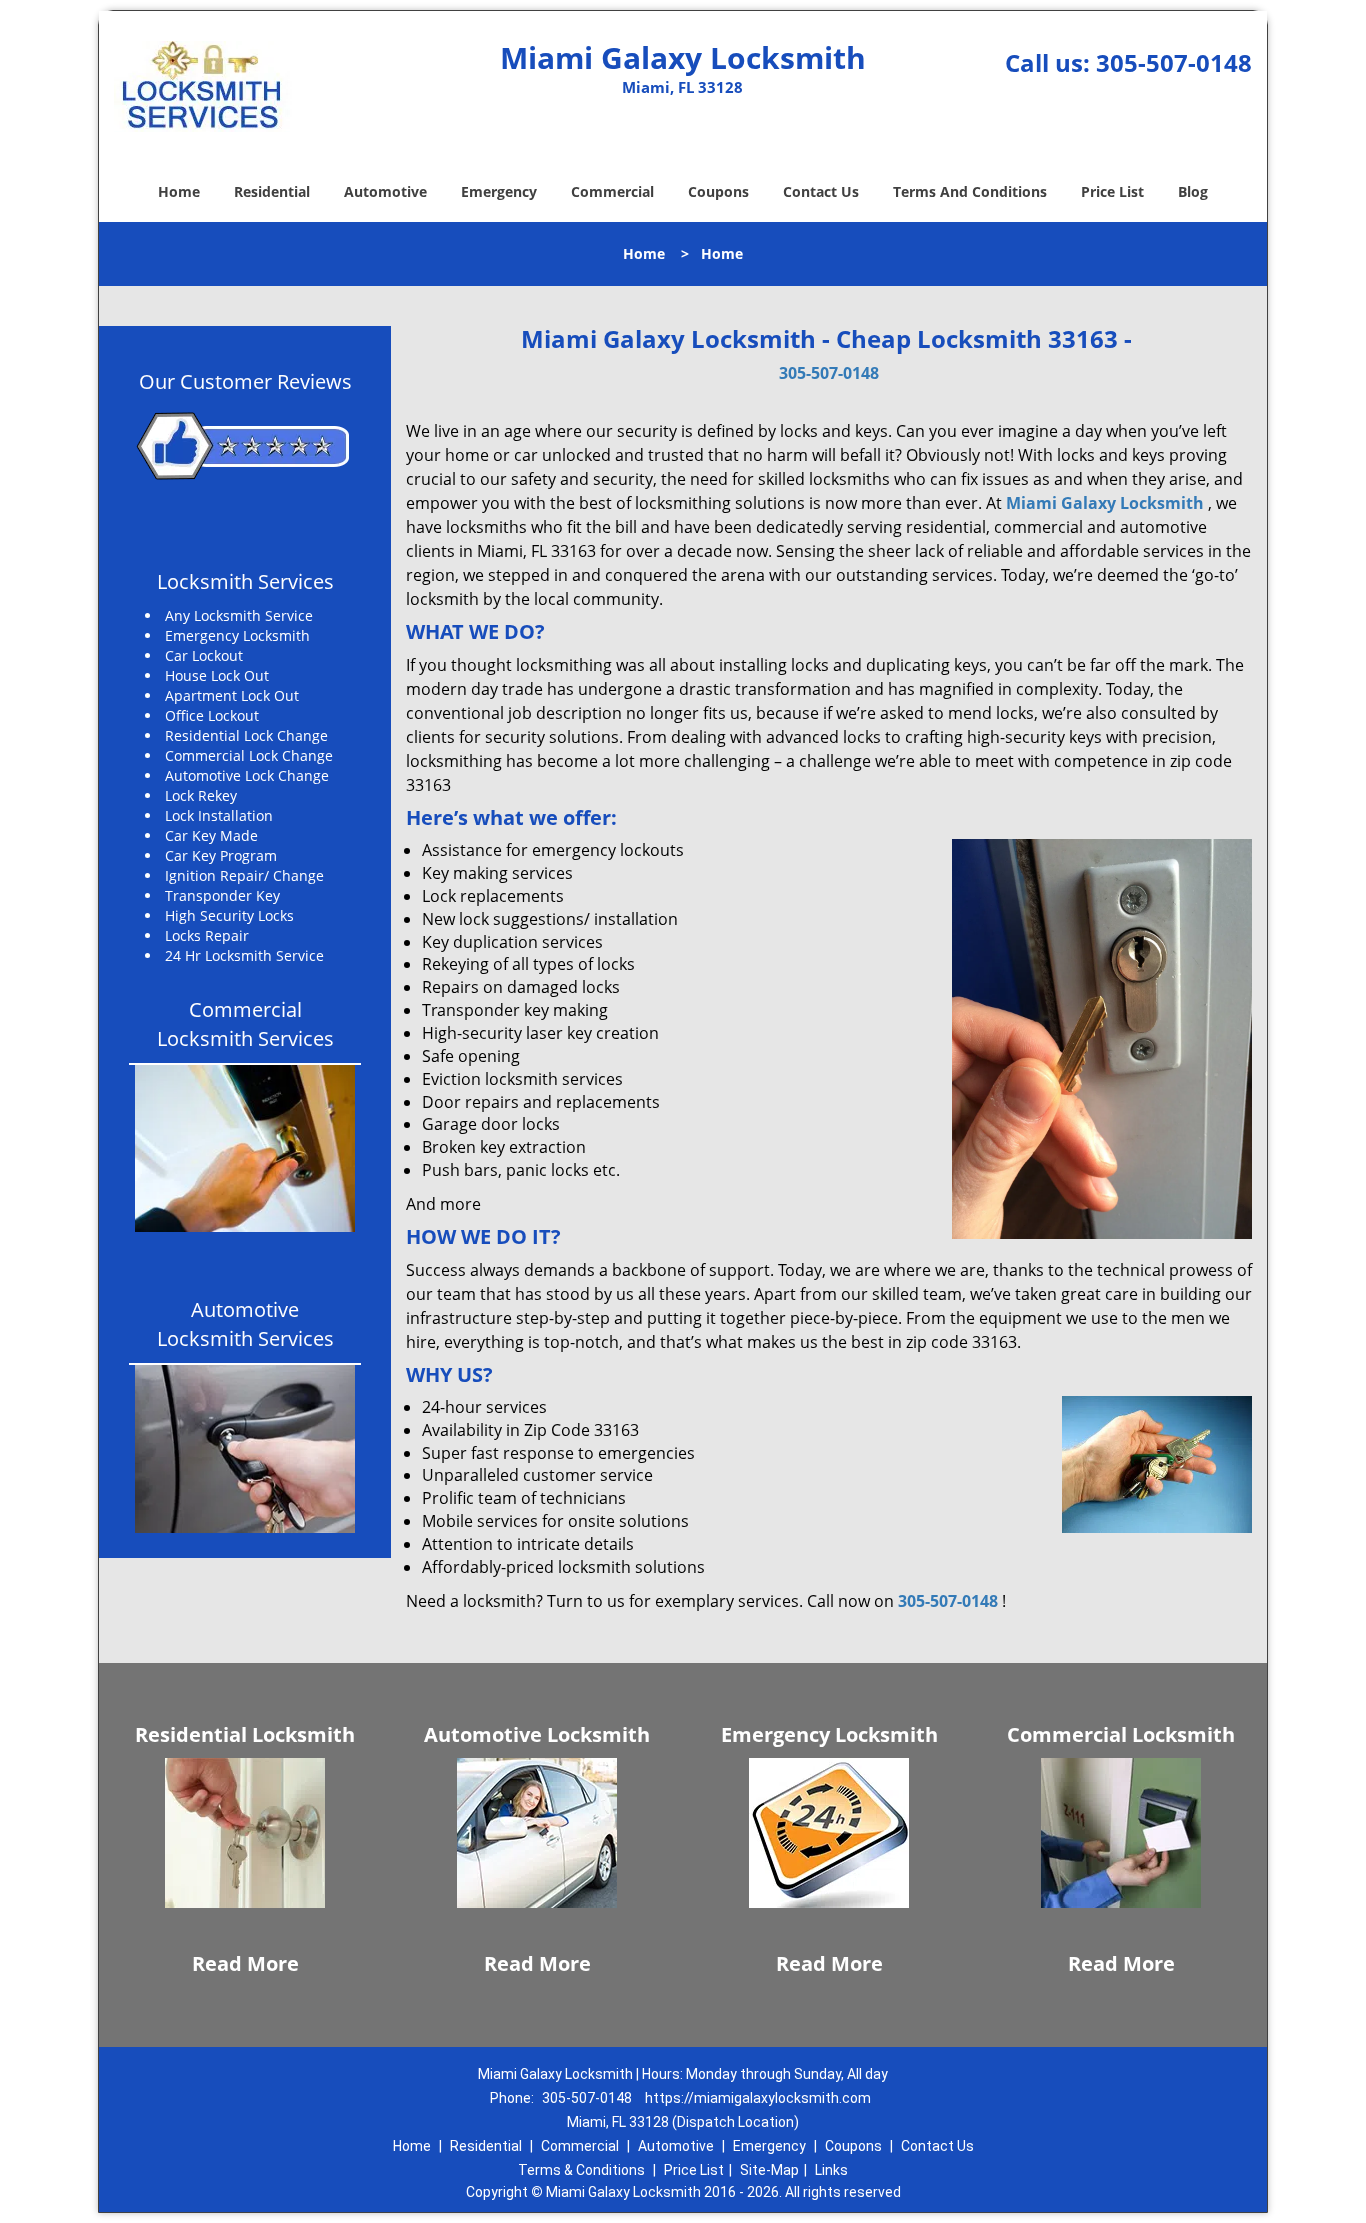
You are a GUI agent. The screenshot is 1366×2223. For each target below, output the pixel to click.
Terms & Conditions (581, 2170)
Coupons (718, 191)
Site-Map (769, 2170)
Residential (272, 191)
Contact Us (821, 191)
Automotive (385, 191)
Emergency (499, 191)
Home (179, 191)
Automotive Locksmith (537, 1734)
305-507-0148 (1174, 62)
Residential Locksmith (245, 1734)
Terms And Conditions (970, 191)
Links (831, 2170)
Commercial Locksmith (1121, 1734)
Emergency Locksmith (829, 1734)
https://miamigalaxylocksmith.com (758, 2098)
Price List (1112, 191)
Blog (1193, 191)
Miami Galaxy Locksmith (1105, 503)
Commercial (612, 191)
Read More (245, 1963)
